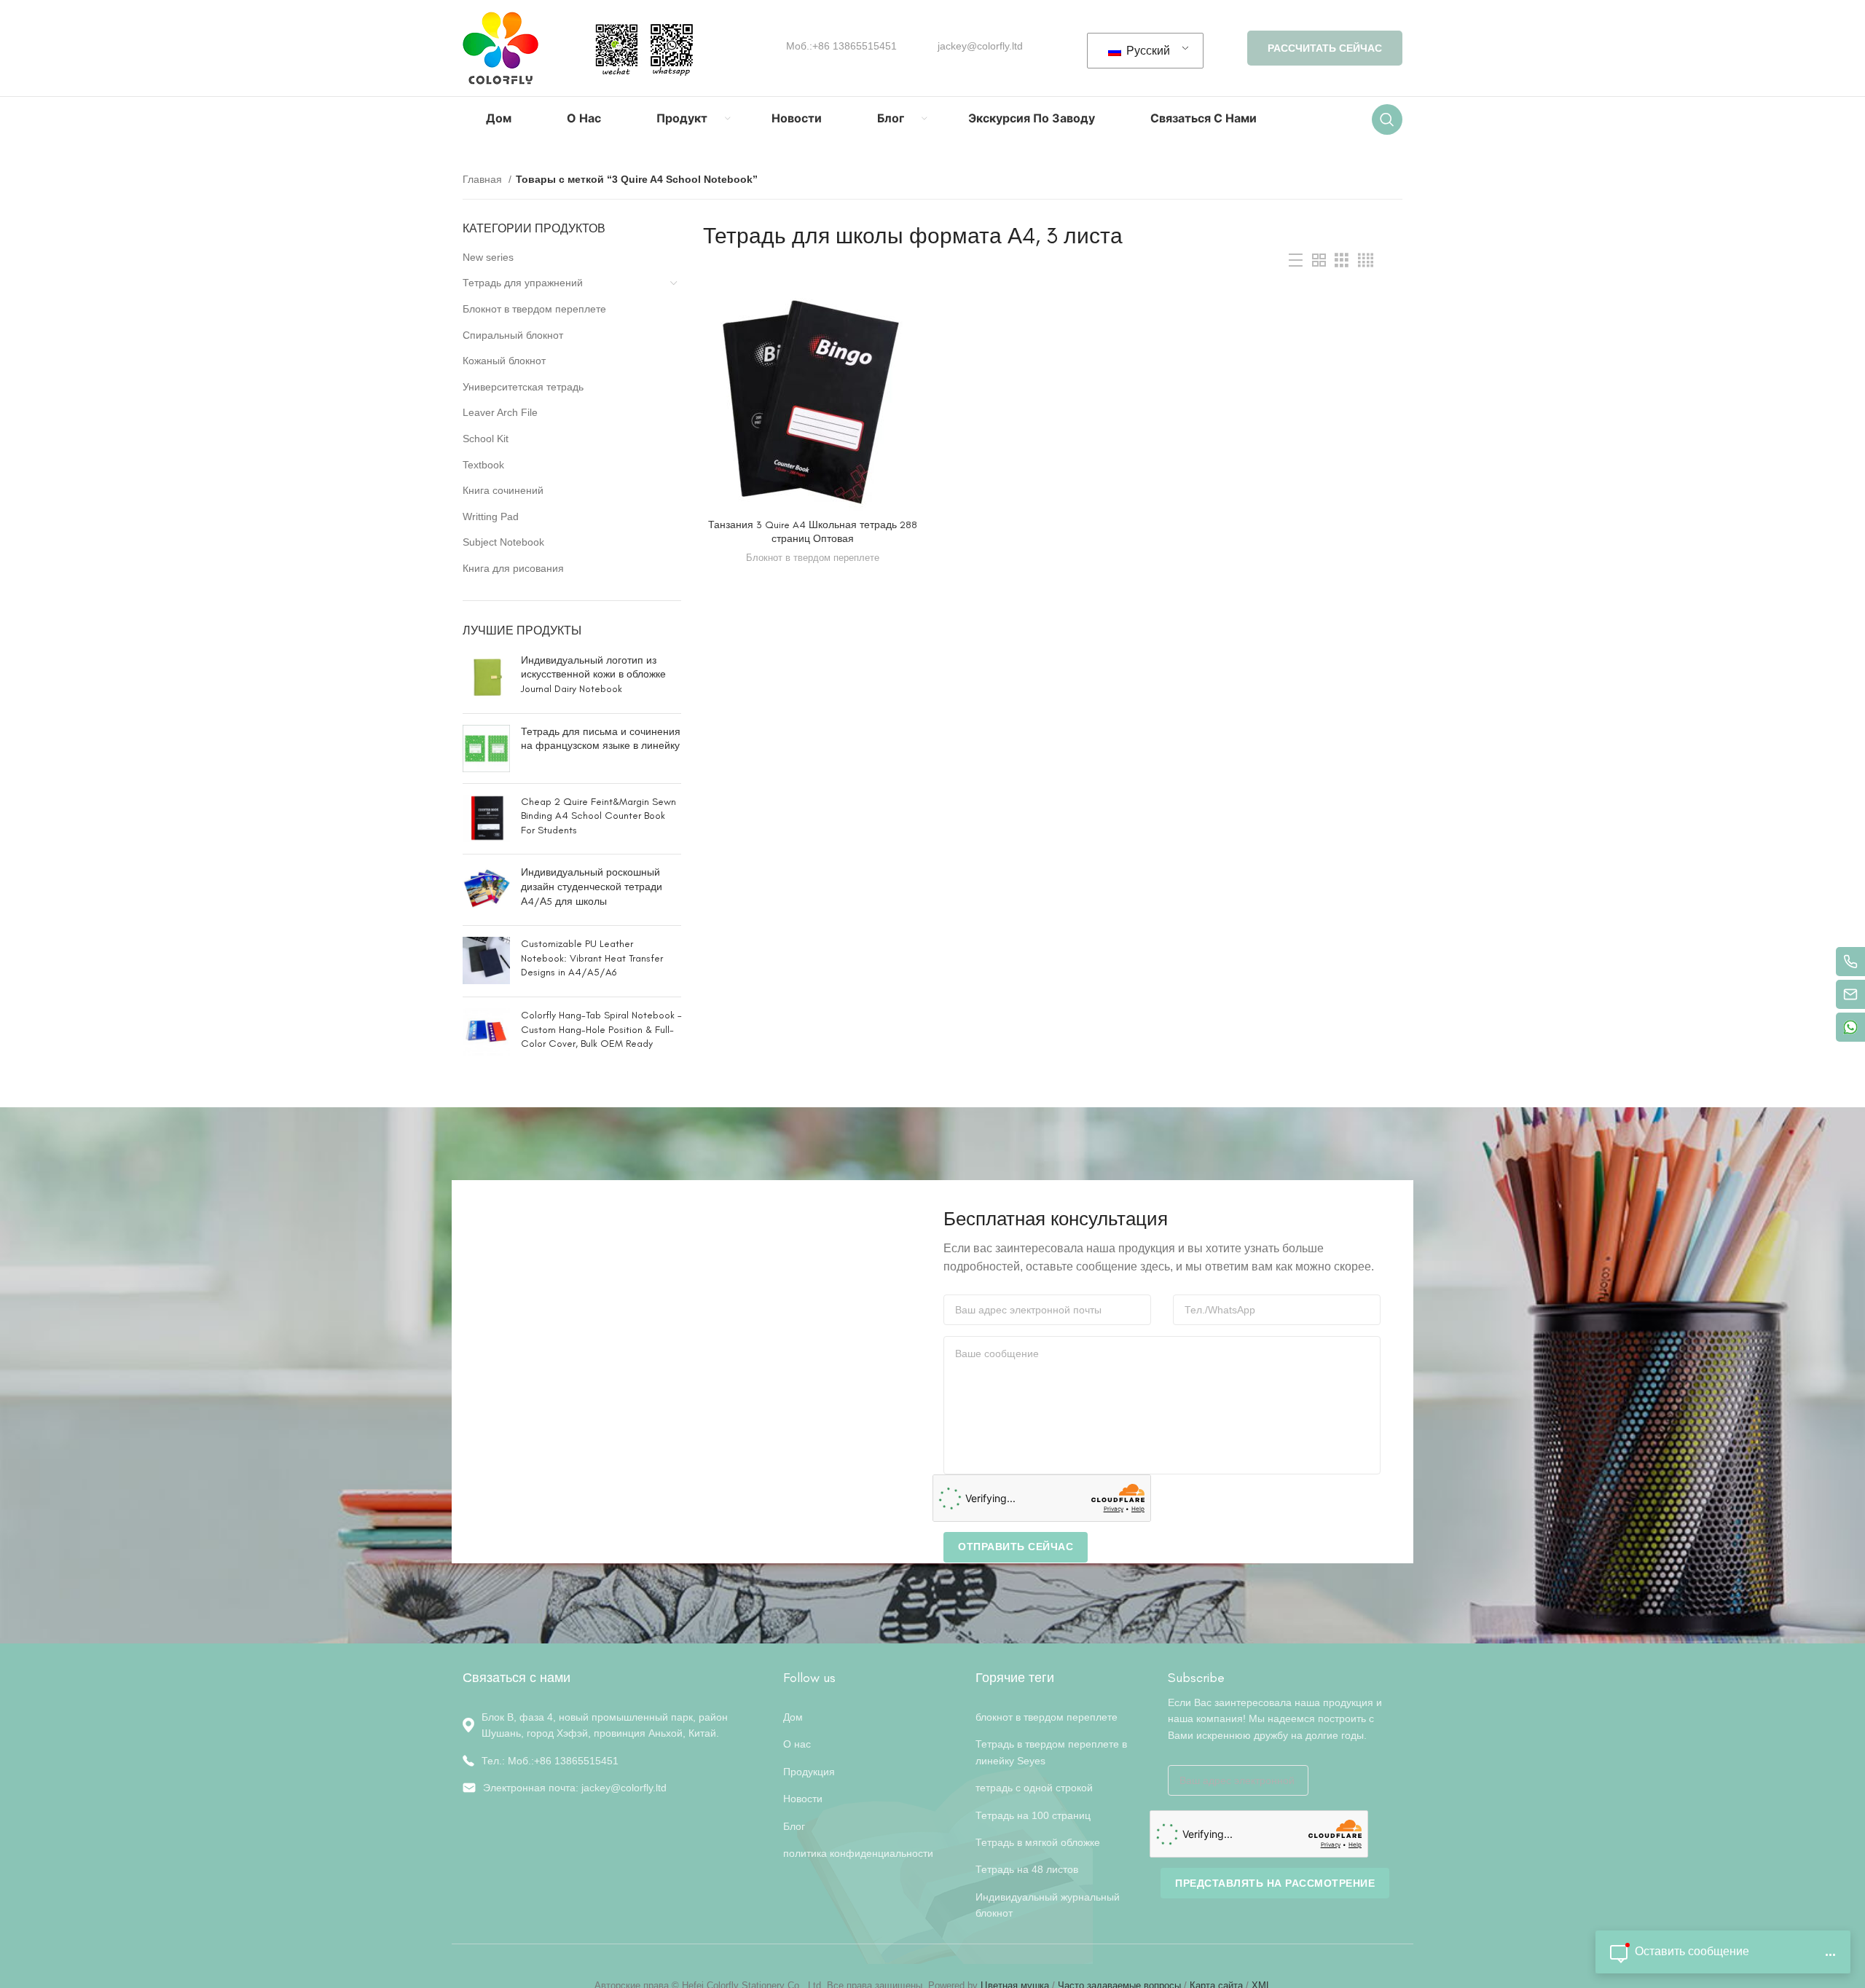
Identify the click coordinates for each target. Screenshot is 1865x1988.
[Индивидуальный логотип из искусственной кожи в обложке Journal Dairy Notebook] (486, 678)
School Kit (486, 439)
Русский (1147, 51)
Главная (484, 179)
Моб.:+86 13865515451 (841, 46)
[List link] (612, 1761)
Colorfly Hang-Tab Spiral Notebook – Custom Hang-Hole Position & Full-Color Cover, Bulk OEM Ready (601, 1029)
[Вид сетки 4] (1366, 260)
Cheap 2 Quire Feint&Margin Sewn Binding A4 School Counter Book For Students (598, 816)
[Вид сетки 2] (1319, 260)
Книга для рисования (513, 568)
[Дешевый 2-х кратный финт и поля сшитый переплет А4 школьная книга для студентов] (486, 819)
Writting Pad (491, 516)
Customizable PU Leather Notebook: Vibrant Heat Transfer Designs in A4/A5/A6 (592, 958)
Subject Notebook (503, 542)
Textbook (483, 465)
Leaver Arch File (500, 412)
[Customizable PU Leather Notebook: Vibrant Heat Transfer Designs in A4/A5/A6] (486, 961)
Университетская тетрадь (523, 387)
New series (488, 257)
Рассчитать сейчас (1325, 48)
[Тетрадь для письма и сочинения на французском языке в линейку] (486, 749)
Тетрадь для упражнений (523, 283)
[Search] (1387, 119)
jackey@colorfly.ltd (980, 46)
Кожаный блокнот (504, 361)
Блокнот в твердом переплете (534, 309)
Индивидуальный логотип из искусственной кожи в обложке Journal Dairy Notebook (593, 675)
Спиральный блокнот (513, 335)
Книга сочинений (503, 490)
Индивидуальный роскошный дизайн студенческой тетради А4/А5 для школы (592, 887)
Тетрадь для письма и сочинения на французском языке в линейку (601, 739)
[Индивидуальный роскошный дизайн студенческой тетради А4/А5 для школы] (486, 890)
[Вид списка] (1296, 260)
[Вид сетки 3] (1342, 260)
